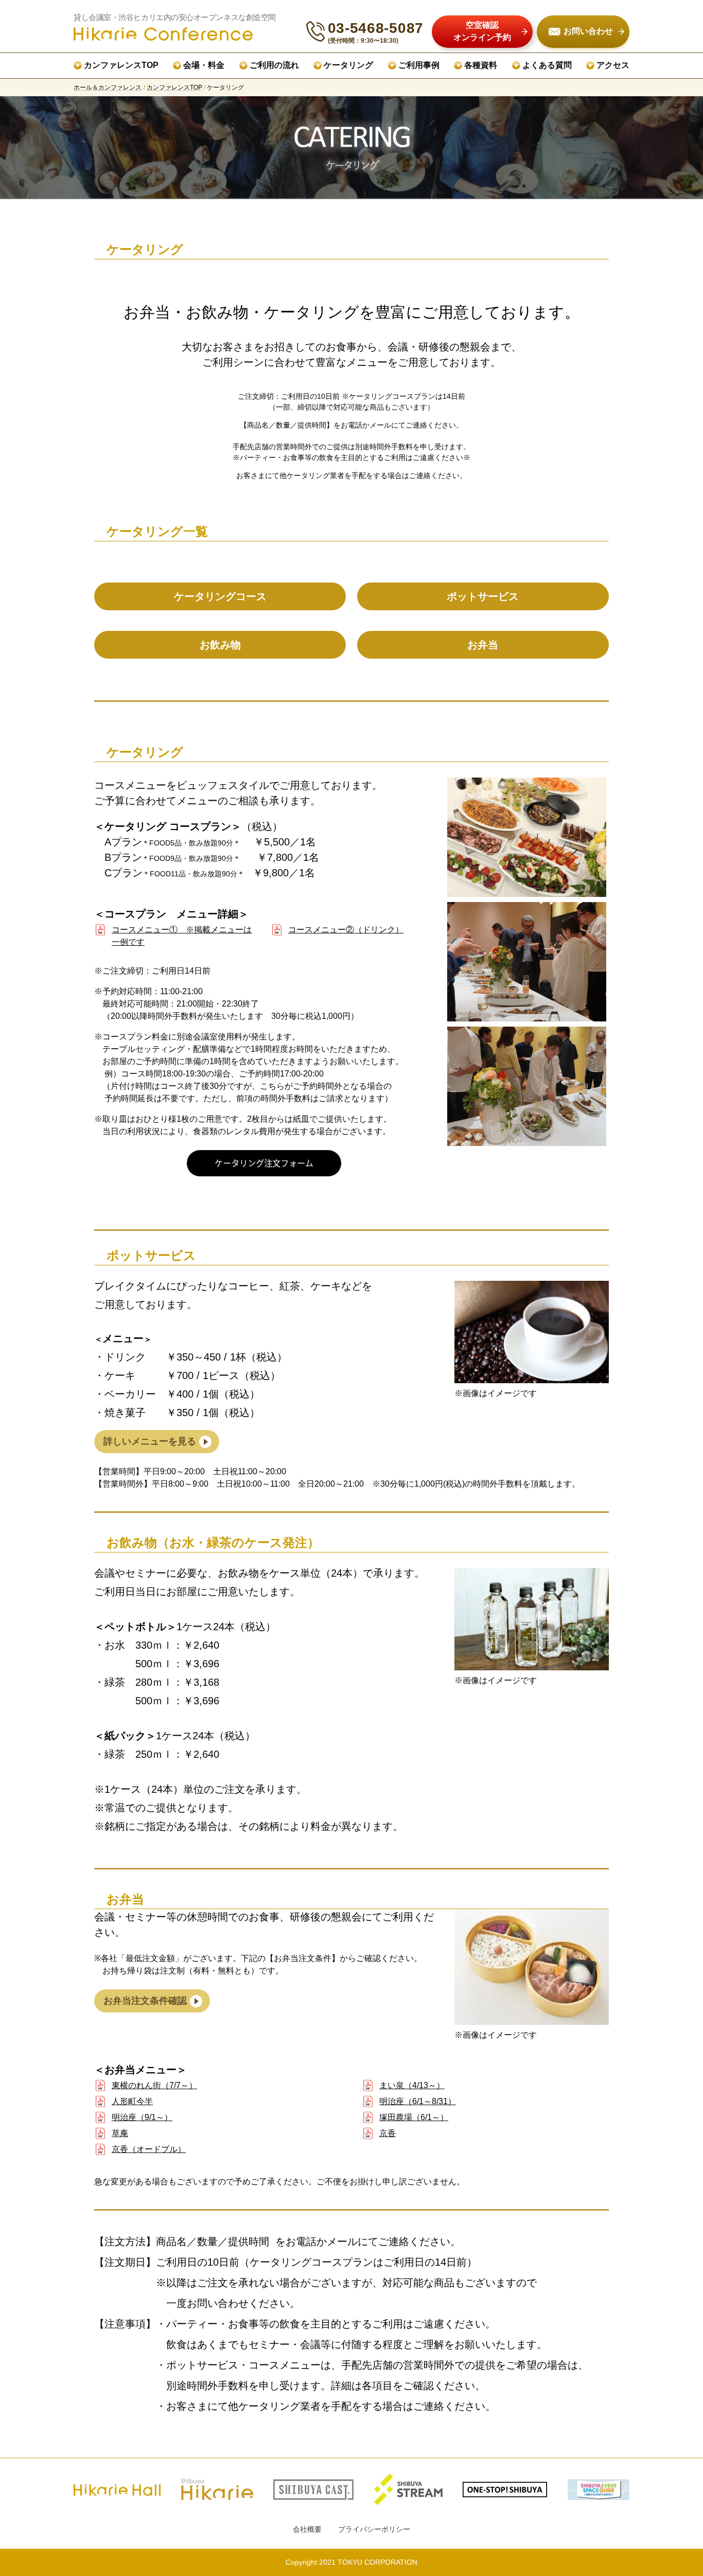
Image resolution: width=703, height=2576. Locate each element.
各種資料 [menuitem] (481, 65)
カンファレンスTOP (174, 87)
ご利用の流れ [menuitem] (274, 65)
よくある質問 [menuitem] (547, 65)
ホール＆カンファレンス (108, 87)
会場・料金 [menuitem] (204, 65)
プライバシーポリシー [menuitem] (374, 2529)
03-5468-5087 (376, 28)
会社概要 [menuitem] (307, 2529)
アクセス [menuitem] (613, 65)
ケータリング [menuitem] (348, 65)
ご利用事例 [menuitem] (419, 65)
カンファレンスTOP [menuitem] (121, 65)
